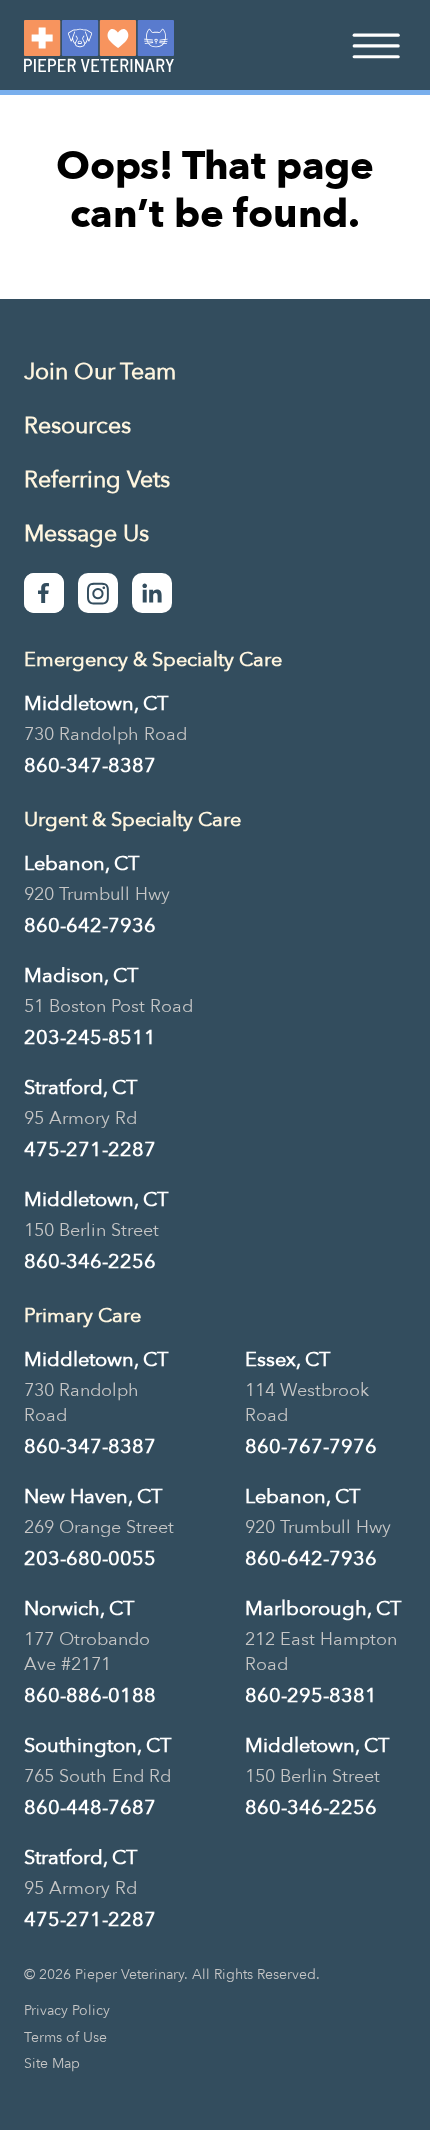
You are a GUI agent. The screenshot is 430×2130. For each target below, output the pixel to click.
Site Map (52, 2064)
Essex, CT (287, 1359)
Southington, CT (97, 1745)
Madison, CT (81, 975)
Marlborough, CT (323, 1608)
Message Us (86, 533)
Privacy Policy (67, 2011)
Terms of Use (65, 2038)
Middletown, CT (96, 703)
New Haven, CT (93, 1496)
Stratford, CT (80, 1087)
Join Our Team (100, 371)
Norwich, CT (79, 1608)
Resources (77, 425)
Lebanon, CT (81, 863)
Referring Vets (97, 479)
